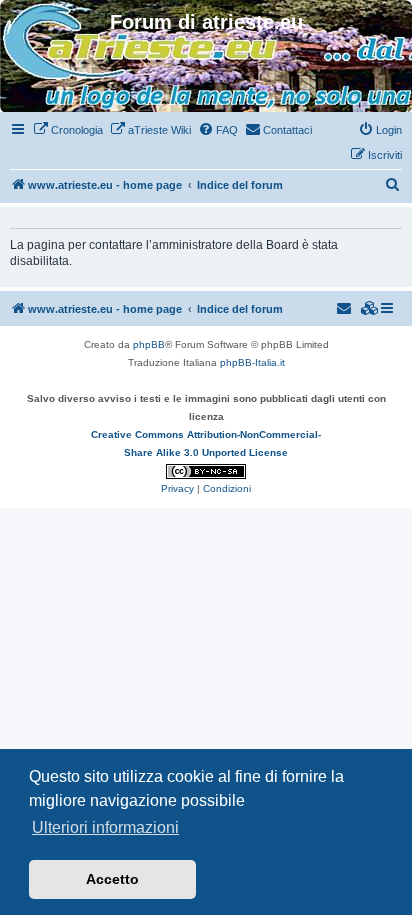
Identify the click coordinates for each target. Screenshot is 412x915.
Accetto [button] (112, 879)
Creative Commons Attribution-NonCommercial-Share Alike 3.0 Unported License (206, 443)
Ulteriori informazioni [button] (105, 827)
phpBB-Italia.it (252, 362)
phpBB (149, 344)
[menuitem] (68, 130)
